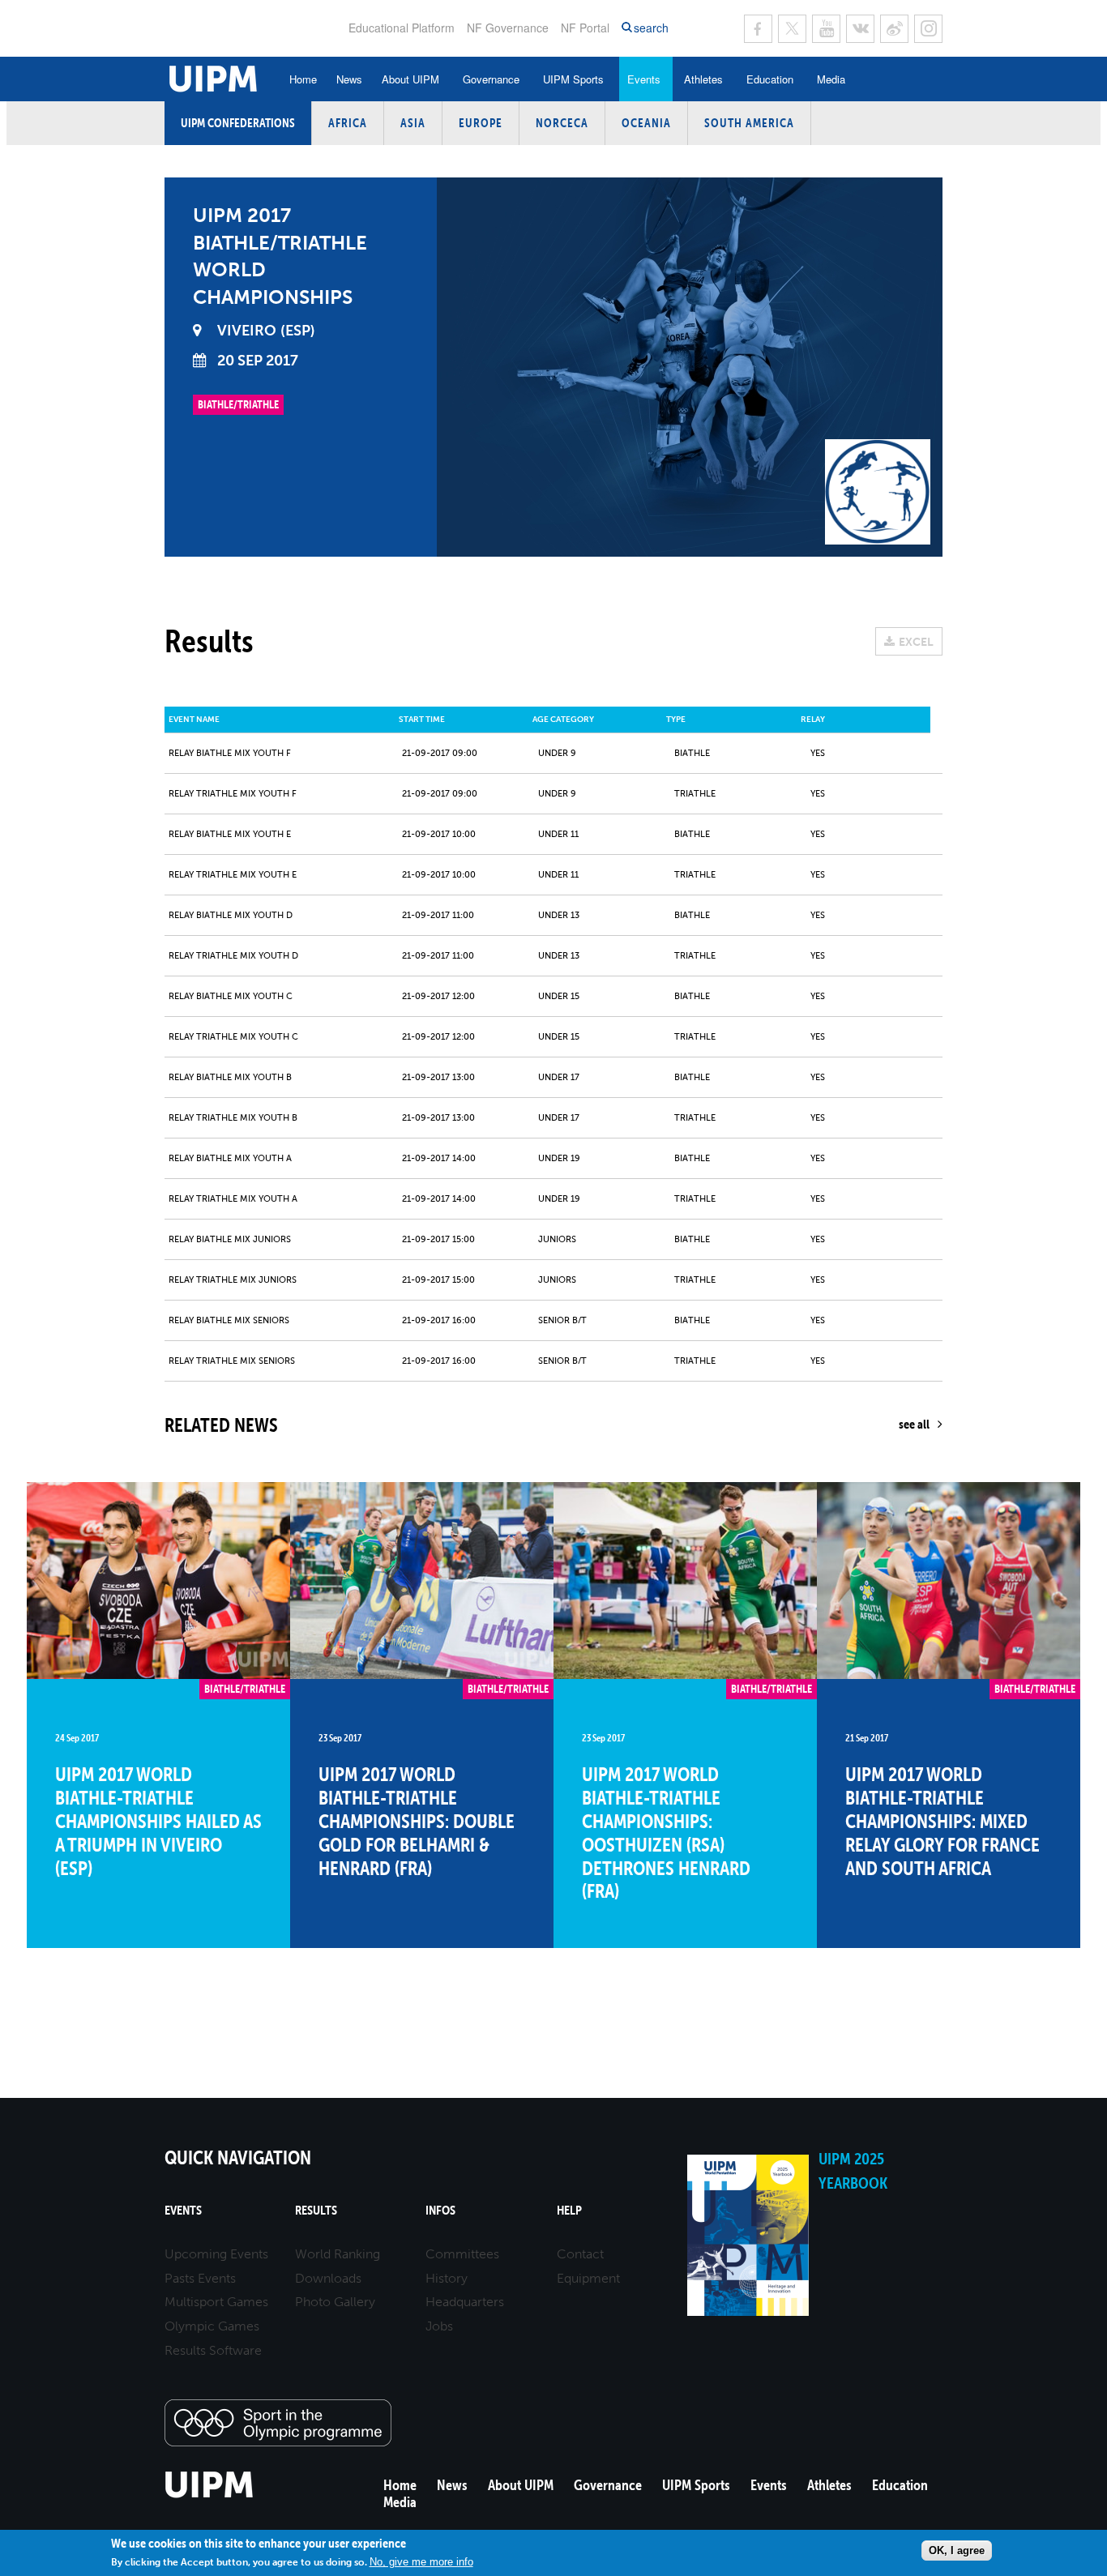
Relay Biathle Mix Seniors (229, 1320)
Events (644, 79)
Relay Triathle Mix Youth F (233, 794)
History (447, 2278)
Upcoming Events (216, 2254)
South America (749, 123)
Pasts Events (200, 2278)
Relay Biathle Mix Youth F (230, 753)
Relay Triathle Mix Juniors (233, 1280)
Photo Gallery (335, 2302)
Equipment (588, 2278)
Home (303, 79)
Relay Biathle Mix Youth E (230, 834)
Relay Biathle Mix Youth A (230, 1158)
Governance (491, 79)
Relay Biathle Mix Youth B (230, 1077)
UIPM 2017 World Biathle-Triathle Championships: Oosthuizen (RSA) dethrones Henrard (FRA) (666, 1833)
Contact (580, 2254)
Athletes (703, 79)
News (349, 79)
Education (770, 79)
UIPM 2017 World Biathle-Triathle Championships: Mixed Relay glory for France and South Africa (942, 1821)
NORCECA (562, 123)
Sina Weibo (894, 29)
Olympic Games (212, 2326)
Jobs (439, 2326)
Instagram (928, 29)
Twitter (792, 29)
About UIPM (410, 79)
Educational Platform (402, 28)
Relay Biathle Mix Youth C (231, 996)
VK (860, 29)
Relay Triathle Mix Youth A (233, 1199)
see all (914, 1424)
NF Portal (585, 28)
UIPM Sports (573, 79)
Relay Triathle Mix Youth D (233, 956)
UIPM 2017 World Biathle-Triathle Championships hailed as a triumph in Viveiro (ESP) (158, 1821)
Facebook (758, 29)
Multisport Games (216, 2302)
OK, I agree (957, 2550)
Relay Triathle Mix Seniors (232, 1361)
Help (569, 2210)
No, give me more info (421, 2562)
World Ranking (338, 2254)
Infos (440, 2210)
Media (831, 79)
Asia (413, 123)
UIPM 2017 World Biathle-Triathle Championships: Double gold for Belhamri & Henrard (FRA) (417, 1821)
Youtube (826, 29)
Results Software (213, 2350)
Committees (462, 2254)
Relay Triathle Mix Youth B (233, 1118)
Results (316, 2210)
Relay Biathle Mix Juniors (230, 1239)
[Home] (209, 2495)
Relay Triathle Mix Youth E (233, 875)
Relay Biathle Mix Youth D (231, 915)
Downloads (328, 2278)
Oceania (646, 123)
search (651, 28)
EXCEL (916, 642)
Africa (348, 123)
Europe (481, 123)
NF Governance (508, 28)
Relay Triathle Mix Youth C (233, 1037)
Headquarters (465, 2302)
